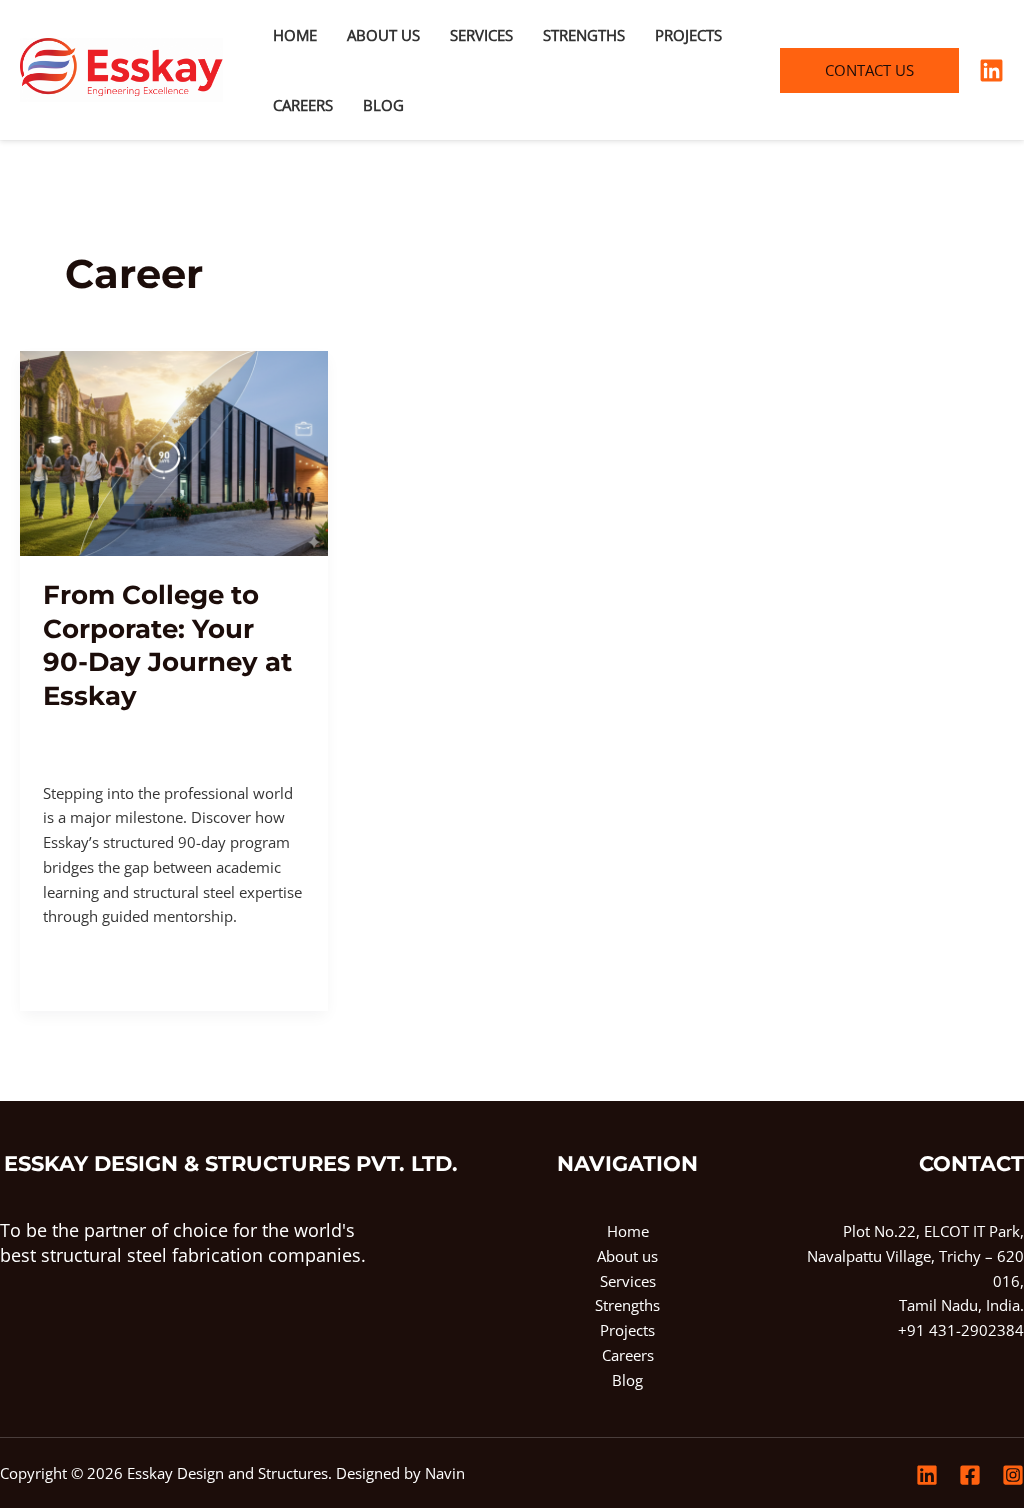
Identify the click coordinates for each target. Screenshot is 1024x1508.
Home (295, 35)
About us (383, 35)
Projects (688, 35)
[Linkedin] (991, 70)
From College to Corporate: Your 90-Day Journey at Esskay (167, 645)
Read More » (85, 963)
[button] (869, 70)
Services (481, 35)
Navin (445, 1473)
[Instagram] (1013, 1475)
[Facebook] (970, 1475)
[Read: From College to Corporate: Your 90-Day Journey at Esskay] (174, 452)
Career (203, 729)
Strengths (584, 35)
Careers (303, 105)
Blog (383, 105)
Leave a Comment (105, 729)
